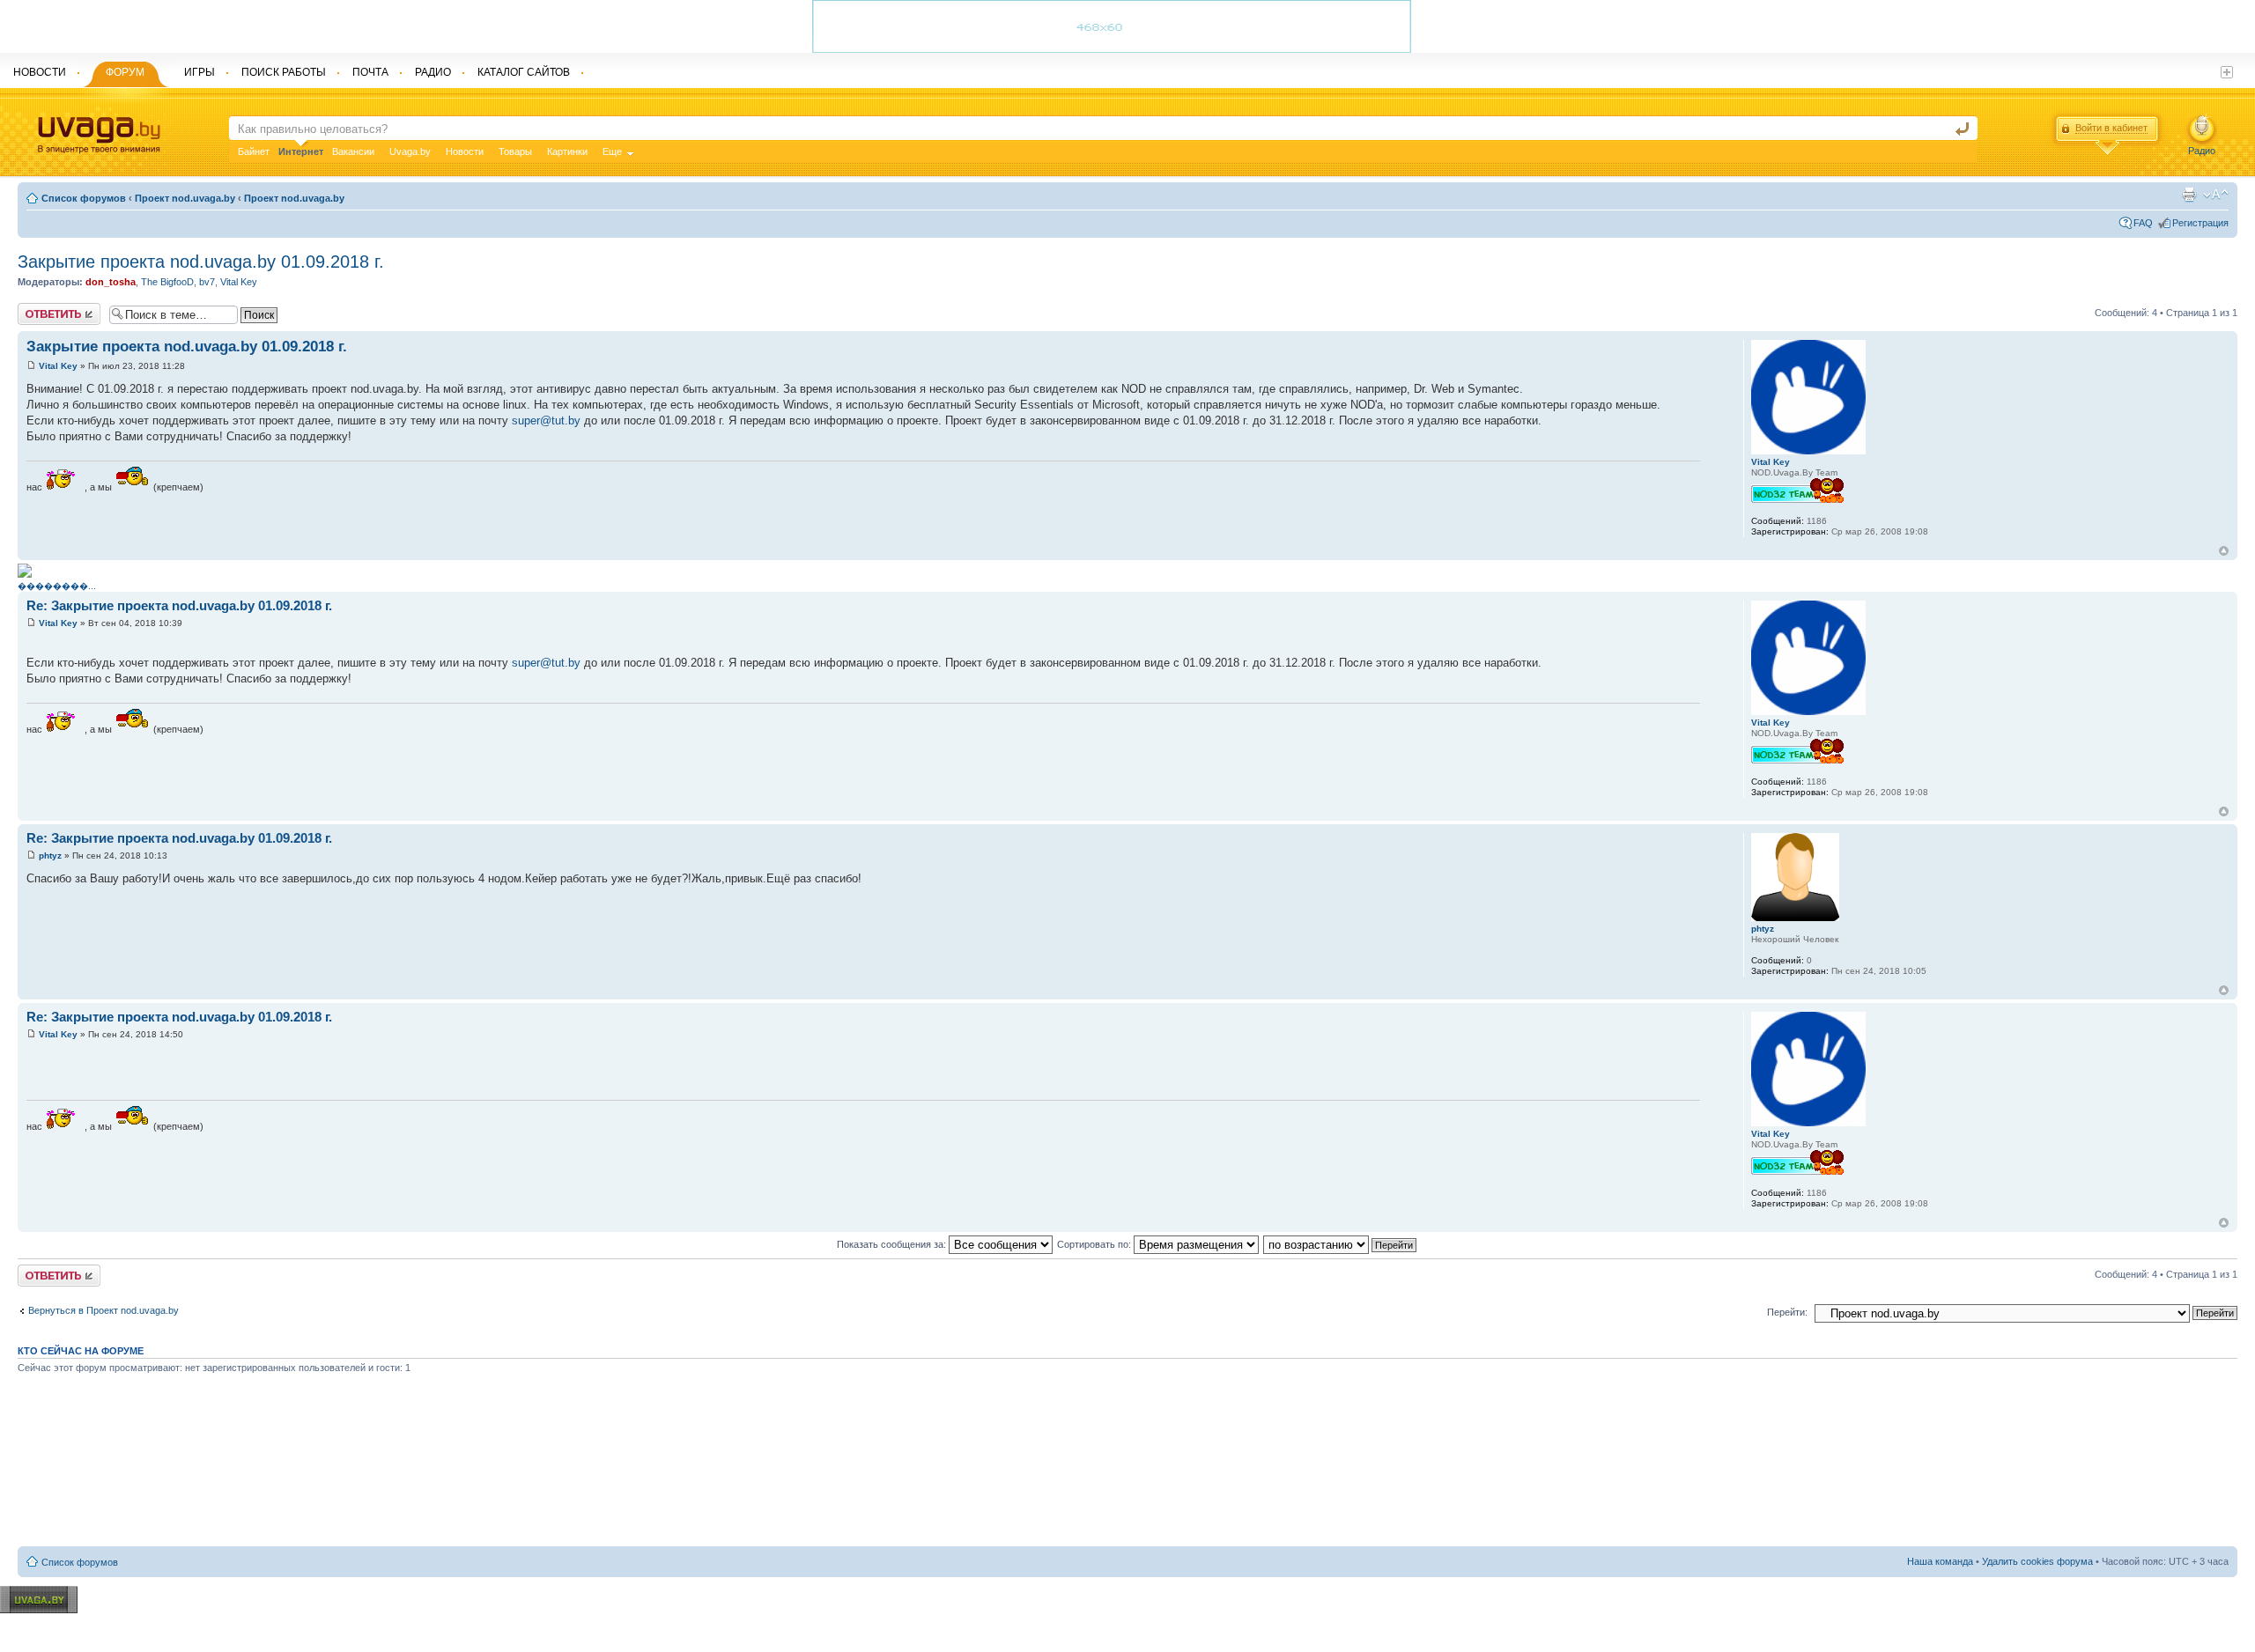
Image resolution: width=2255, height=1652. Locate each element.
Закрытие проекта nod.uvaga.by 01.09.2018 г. (201, 262)
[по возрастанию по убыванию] (1341, 1244)
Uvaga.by (410, 151)
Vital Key (239, 282)
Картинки (567, 151)
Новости (465, 151)
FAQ (2143, 223)
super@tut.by (546, 420)
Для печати (2189, 195)
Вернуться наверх (2224, 551)
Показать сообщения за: (893, 1244)
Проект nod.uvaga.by (185, 198)
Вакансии (353, 151)
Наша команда (1940, 1561)
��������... (57, 586)
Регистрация (2200, 223)
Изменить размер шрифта (2216, 195)
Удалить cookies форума (2037, 1561)
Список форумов (84, 198)
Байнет (254, 151)
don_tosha (111, 282)
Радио (2202, 151)
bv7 (207, 282)
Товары (515, 151)
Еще (612, 151)
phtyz (50, 855)
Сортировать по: (1095, 1244)
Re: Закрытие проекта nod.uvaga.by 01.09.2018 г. (179, 605)
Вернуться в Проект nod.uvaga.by (104, 1310)
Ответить (39, 308)
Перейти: (1787, 1312)
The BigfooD (167, 282)
